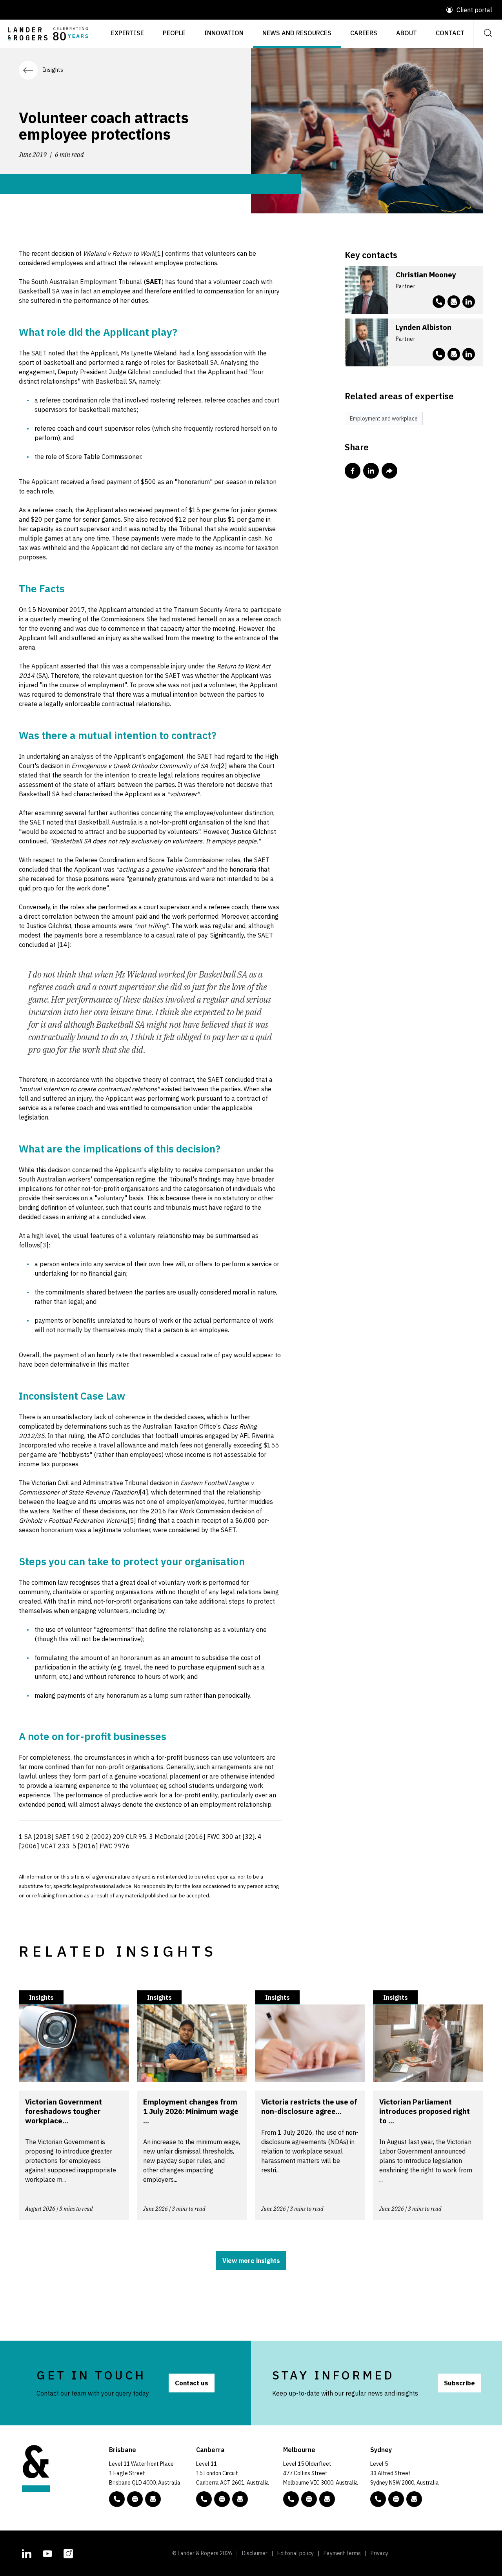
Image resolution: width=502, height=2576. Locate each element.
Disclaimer (255, 2553)
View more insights (251, 2261)
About (407, 33)
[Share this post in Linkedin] (371, 471)
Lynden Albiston (424, 327)
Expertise (127, 33)
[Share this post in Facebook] (353, 471)
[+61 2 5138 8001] (222, 2499)
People (174, 33)
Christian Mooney (426, 275)
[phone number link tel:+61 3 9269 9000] (291, 2499)
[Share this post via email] (389, 471)
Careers (364, 33)
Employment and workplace (384, 419)
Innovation (224, 33)
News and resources (297, 33)
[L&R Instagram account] (68, 2552)
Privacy (379, 2553)
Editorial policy (296, 2553)
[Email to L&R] (153, 2499)
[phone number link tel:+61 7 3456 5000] (117, 2499)
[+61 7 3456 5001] (135, 2499)
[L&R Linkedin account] (469, 302)
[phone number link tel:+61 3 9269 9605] (439, 302)
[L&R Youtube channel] (47, 2552)
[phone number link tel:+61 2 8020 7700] (378, 2499)
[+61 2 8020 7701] (396, 2499)
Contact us (192, 2383)
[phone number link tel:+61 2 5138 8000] (204, 2499)
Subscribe (459, 2383)
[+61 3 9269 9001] (309, 2499)
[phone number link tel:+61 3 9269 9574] (439, 354)
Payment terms (342, 2553)
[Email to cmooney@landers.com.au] (454, 302)
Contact (450, 33)
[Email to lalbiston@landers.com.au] (454, 354)
